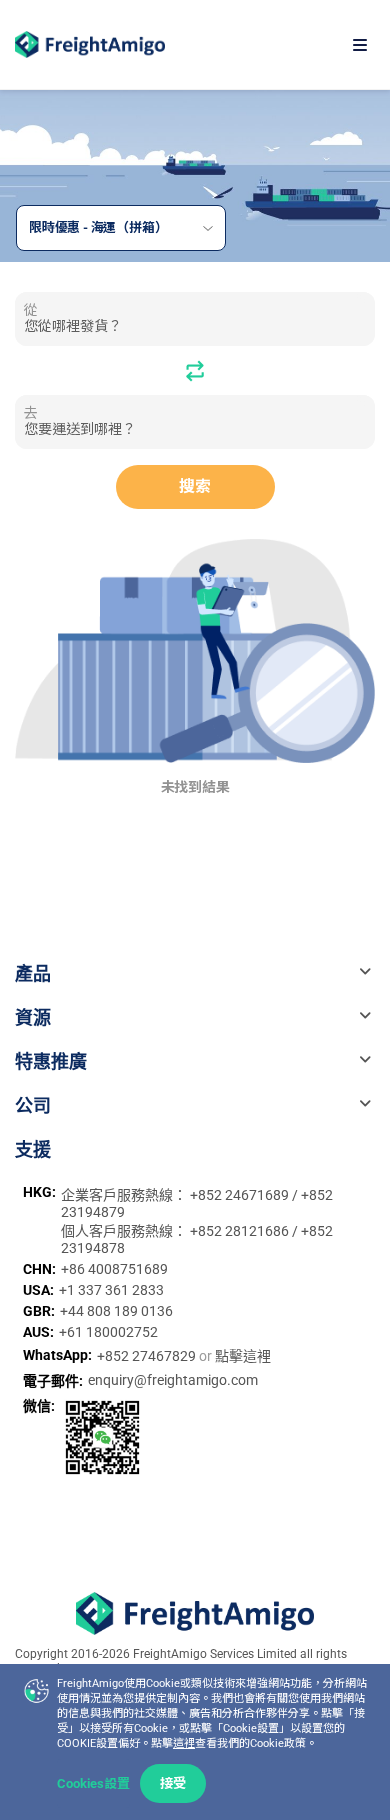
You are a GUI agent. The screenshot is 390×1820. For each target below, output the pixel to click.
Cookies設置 (93, 1783)
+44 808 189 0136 (116, 1311)
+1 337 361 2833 (111, 1290)
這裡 (184, 1743)
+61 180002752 (108, 1332)
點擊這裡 (243, 1356)
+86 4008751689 (114, 1269)
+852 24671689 (241, 1195)
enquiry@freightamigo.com (173, 1380)
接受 (173, 1783)
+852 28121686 (241, 1231)
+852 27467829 (148, 1356)
